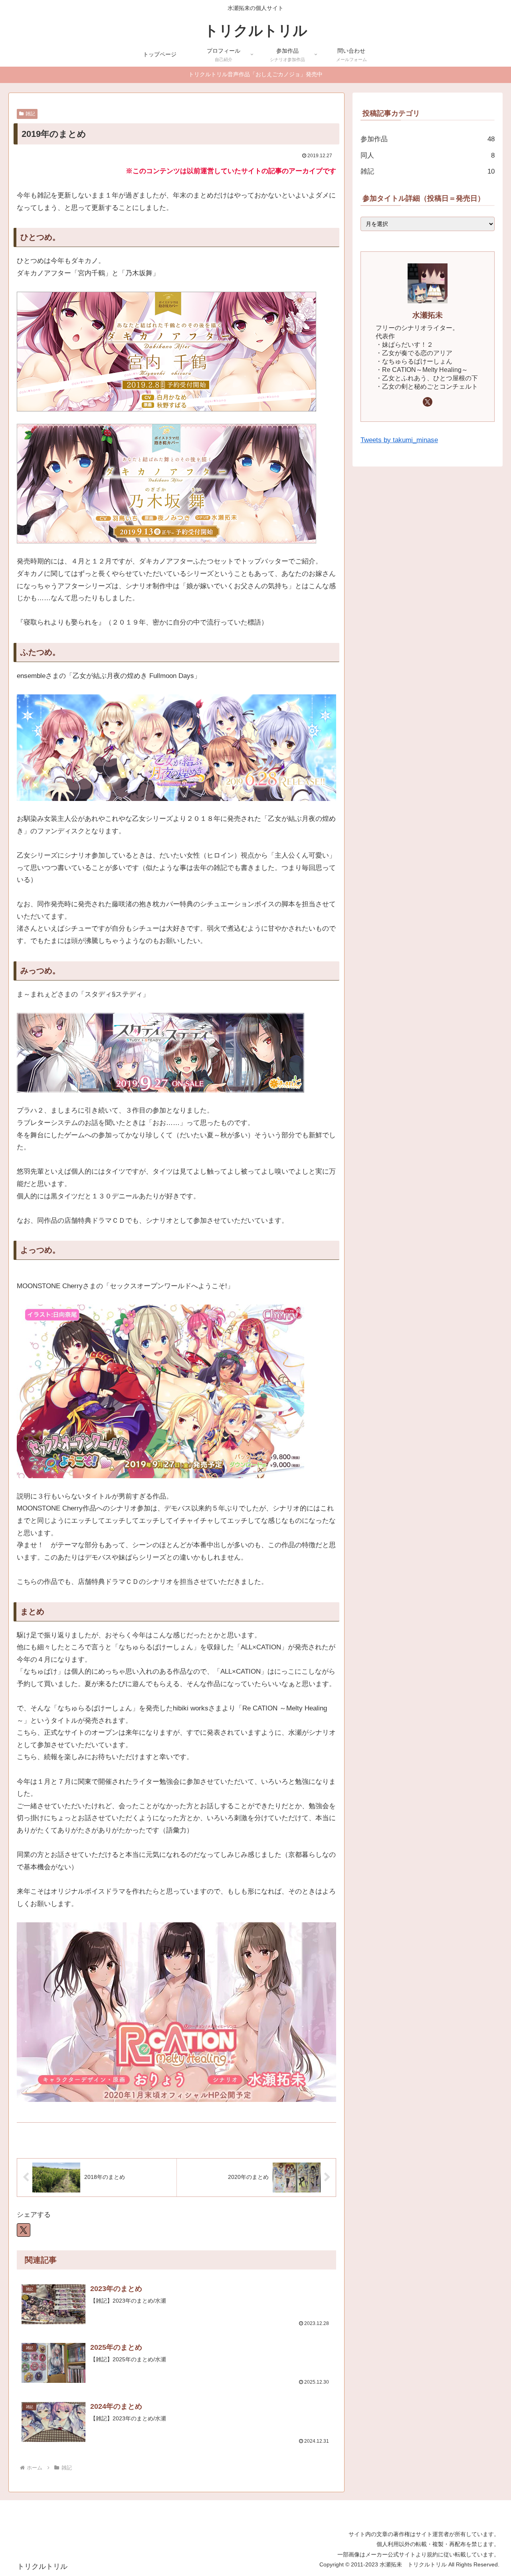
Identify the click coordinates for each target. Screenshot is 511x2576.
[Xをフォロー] (428, 402)
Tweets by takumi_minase (399, 440)
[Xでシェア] (24, 2230)
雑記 (30, 114)
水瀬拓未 (428, 315)
